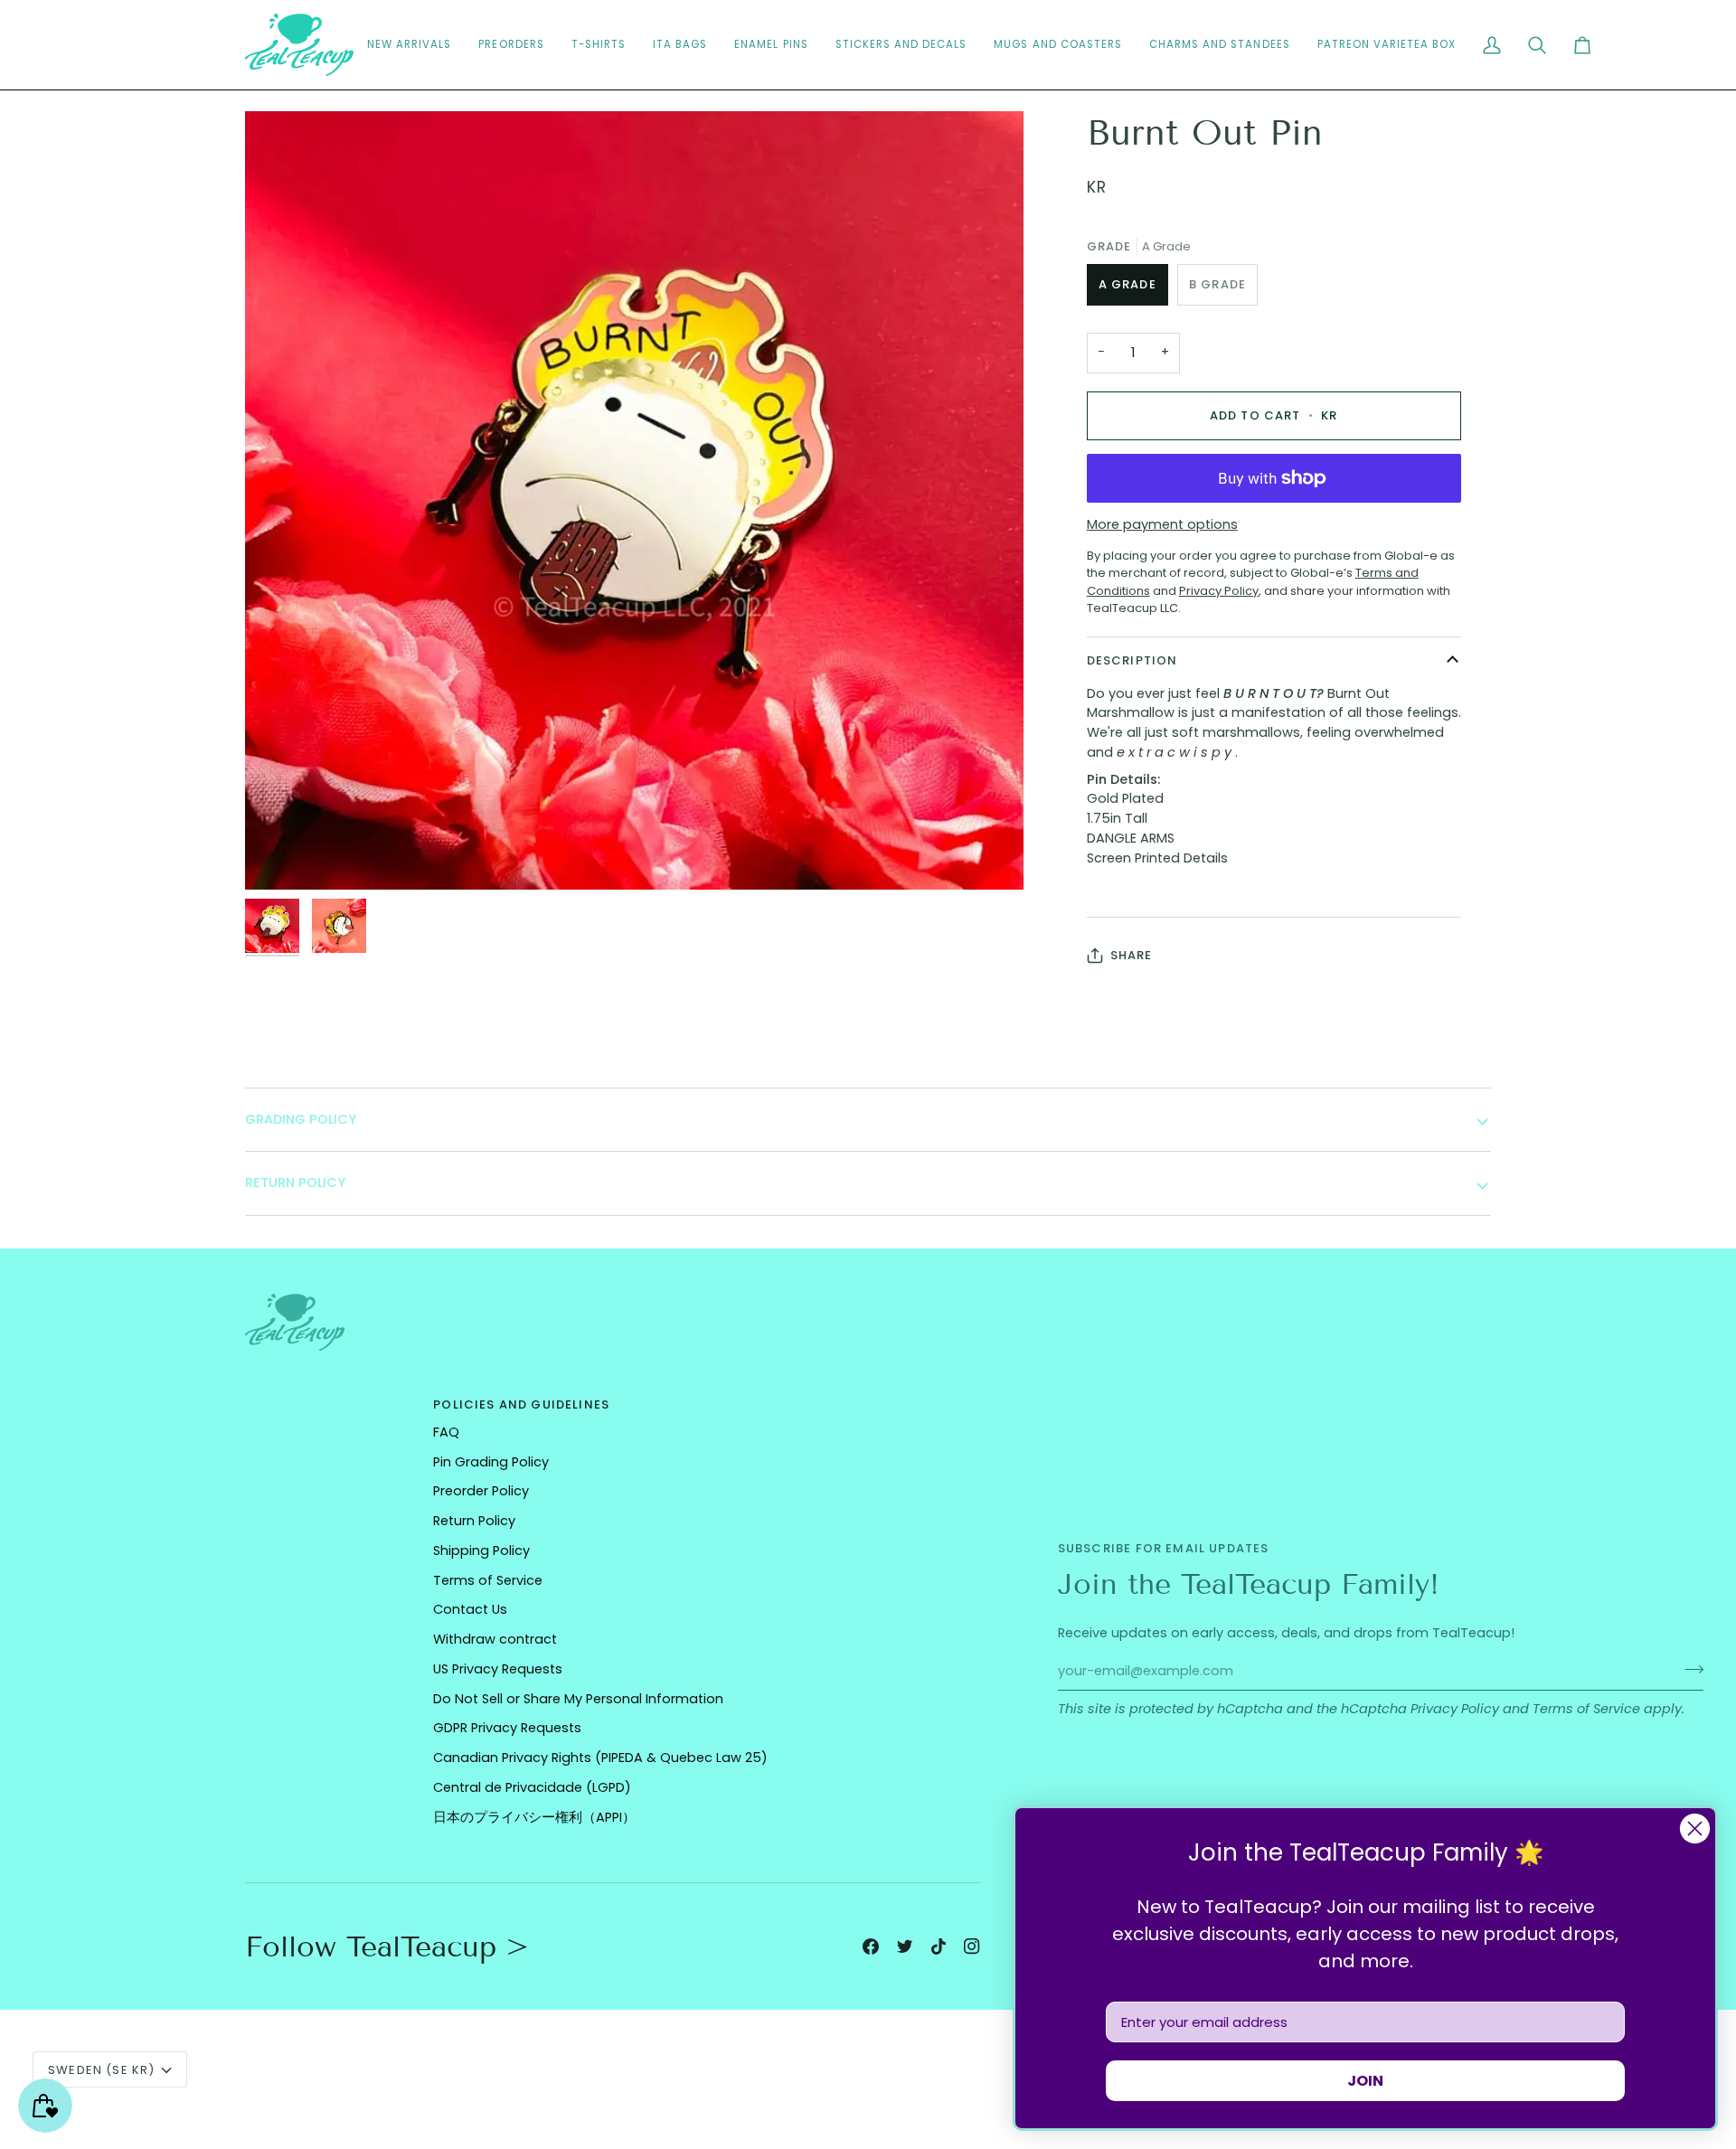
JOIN (1365, 2081)
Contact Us (470, 1609)
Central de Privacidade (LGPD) (532, 1787)
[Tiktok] (939, 1946)
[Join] (1689, 1669)
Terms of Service (1586, 1709)
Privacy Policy (1455, 1709)
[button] (901, 45)
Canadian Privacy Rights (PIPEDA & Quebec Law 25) (600, 1758)
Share (1132, 955)
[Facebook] (871, 1946)
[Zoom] (279, 856)
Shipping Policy (481, 1550)
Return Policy (474, 1521)
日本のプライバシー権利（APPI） (534, 1817)
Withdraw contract (495, 1639)
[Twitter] (905, 1946)
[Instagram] (972, 1946)
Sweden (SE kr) (101, 2070)
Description (1132, 660)
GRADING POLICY (301, 1119)
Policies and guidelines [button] (521, 1404)
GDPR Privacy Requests (507, 1728)
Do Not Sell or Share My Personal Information (578, 1699)
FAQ (446, 1432)
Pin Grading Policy (491, 1462)
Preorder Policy (481, 1491)
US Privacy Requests (498, 1669)
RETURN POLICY (295, 1183)
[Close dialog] (1695, 1829)
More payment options (1162, 524)
